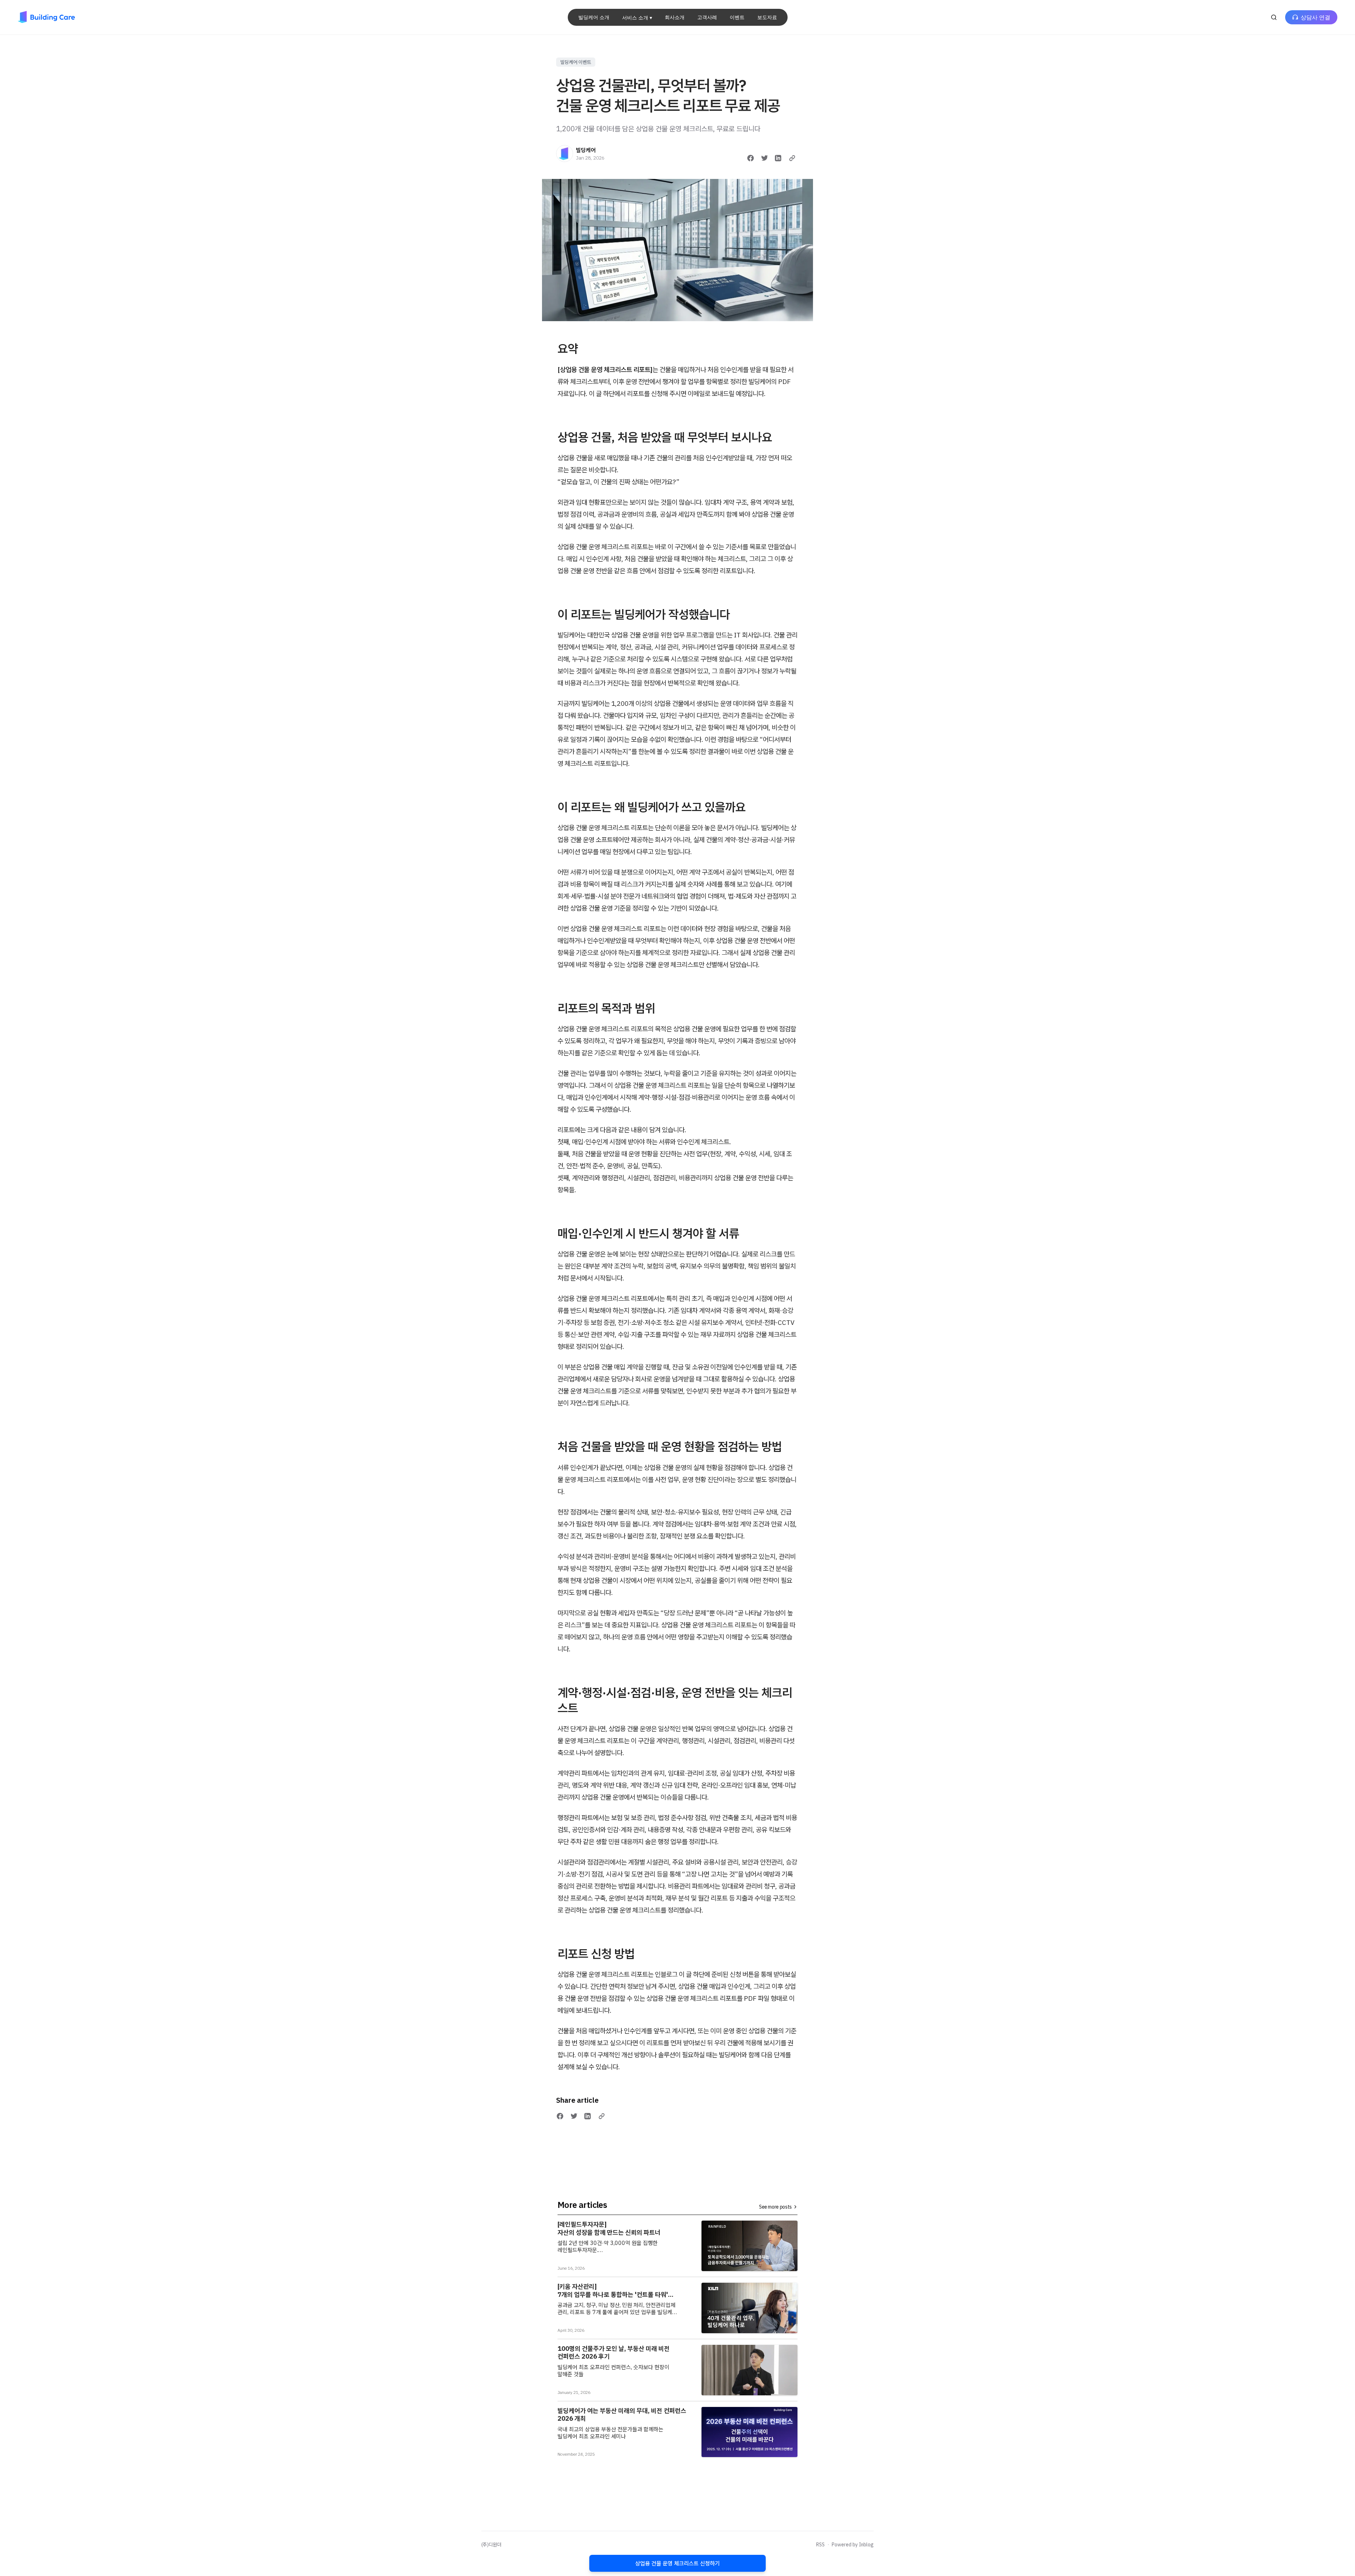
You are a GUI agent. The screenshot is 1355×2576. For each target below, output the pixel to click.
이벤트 (737, 17)
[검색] (1274, 17)
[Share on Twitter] (765, 158)
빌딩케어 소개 (594, 17)
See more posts (775, 2207)
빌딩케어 (586, 150)
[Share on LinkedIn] (778, 158)
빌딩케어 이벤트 (576, 62)
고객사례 (707, 17)
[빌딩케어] (565, 154)
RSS (820, 2545)
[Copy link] (792, 158)
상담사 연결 (1315, 17)
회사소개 (675, 17)
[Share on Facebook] (751, 158)
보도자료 (767, 17)
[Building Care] (46, 17)
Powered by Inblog (853, 2545)
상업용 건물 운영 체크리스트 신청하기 (677, 2563)
